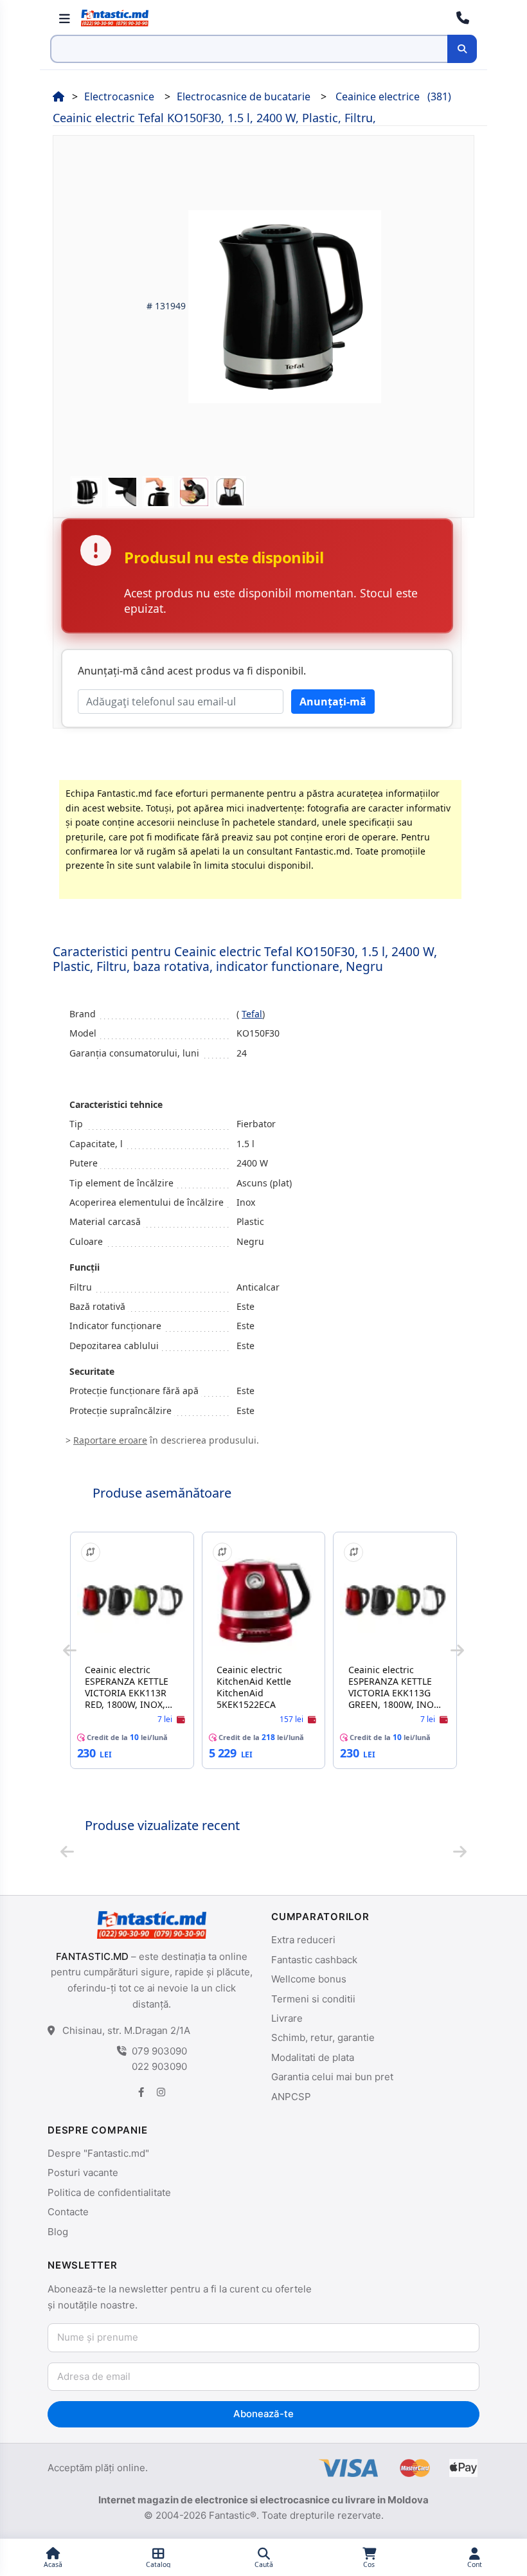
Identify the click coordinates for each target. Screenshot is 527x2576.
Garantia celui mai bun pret (332, 2077)
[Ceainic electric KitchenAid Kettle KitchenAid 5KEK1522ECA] (264, 1600)
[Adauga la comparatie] (91, 1552)
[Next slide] (457, 1651)
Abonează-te (263, 2414)
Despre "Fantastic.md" (98, 2153)
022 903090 (159, 2066)
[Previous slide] (70, 1651)
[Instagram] (161, 2091)
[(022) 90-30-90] (463, 18)
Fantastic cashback (314, 1960)
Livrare (287, 2018)
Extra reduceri (303, 1940)
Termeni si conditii (313, 1999)
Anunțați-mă (333, 702)
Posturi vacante (83, 2172)
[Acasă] (58, 96)
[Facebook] (141, 2091)
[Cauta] (462, 49)
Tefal (252, 1014)
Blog (58, 2232)
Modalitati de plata (313, 2057)
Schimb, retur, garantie (323, 2037)
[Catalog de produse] (64, 18)
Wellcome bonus (309, 1979)
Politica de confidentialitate (109, 2192)
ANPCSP (291, 2097)
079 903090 (159, 2051)
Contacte (68, 2212)
